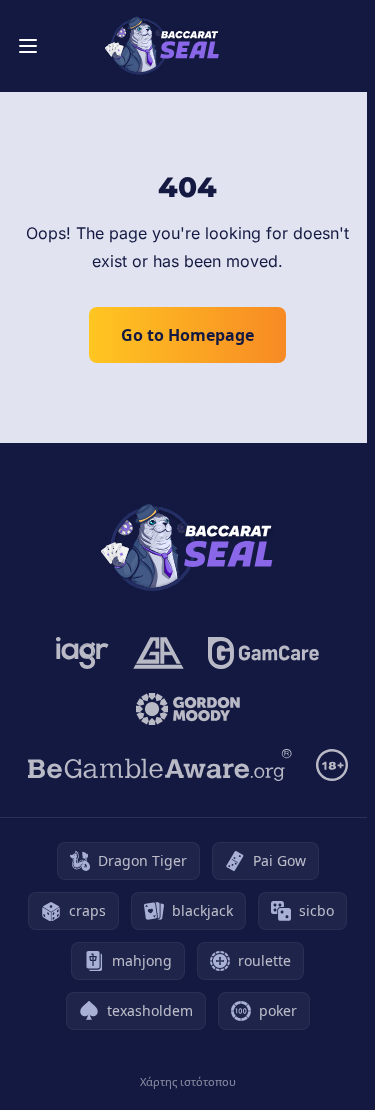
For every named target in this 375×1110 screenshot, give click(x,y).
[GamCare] (263, 653)
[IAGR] (82, 653)
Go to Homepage (187, 335)
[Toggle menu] (28, 46)
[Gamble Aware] (160, 765)
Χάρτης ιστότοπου (188, 1081)
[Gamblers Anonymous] (158, 653)
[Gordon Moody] (188, 709)
